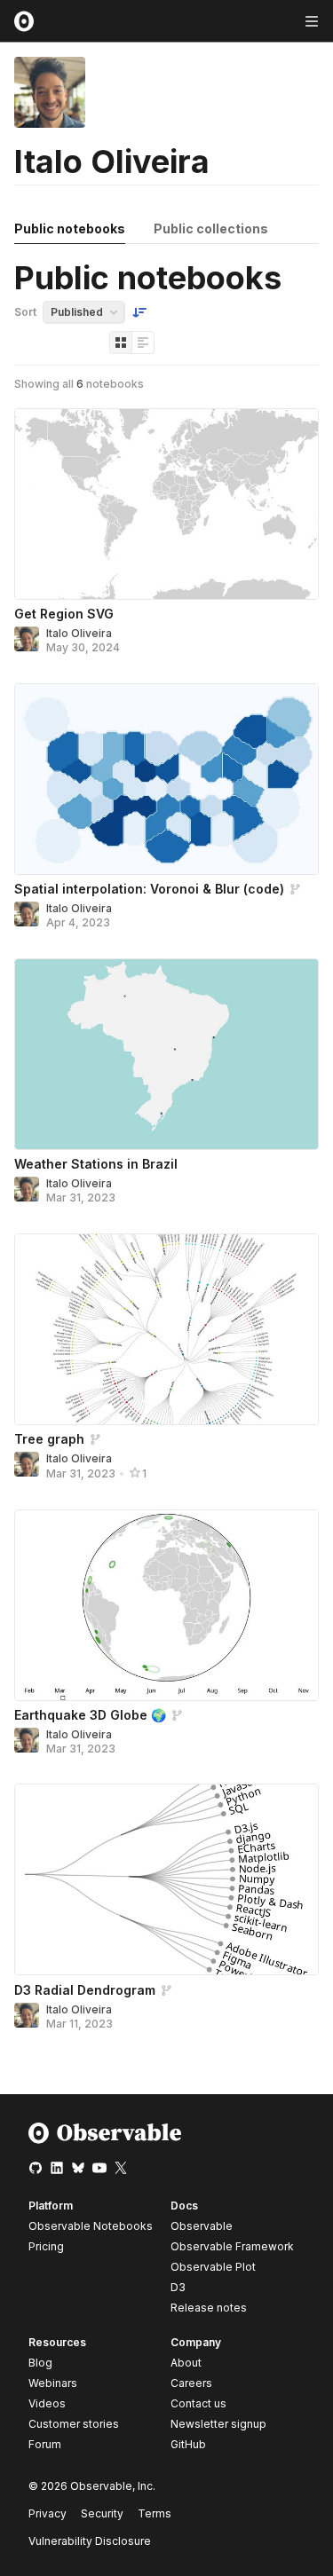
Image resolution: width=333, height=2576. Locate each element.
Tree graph (49, 1439)
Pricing (46, 2246)
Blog (40, 2363)
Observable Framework (232, 2246)
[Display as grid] (121, 343)
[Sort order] (139, 312)
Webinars (53, 2383)
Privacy (48, 2513)
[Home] (105, 2140)
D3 (178, 2287)
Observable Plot (213, 2267)
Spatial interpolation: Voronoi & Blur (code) (149, 889)
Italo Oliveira (79, 633)
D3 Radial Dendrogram (85, 1990)
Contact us (198, 2404)
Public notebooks (70, 228)
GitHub (188, 2444)
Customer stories (74, 2424)
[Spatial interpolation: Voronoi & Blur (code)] (166, 779)
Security (102, 2513)
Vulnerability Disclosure (90, 2541)
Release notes (209, 2308)
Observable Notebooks (91, 2226)
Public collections (211, 228)
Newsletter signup (218, 2424)
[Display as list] (143, 343)
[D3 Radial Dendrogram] (166, 1879)
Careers (191, 2383)
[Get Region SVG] (166, 504)
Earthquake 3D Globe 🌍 (90, 1715)
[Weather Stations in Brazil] (166, 1054)
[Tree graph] (166, 1329)
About (186, 2363)
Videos (47, 2403)
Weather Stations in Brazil (96, 1164)
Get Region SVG (64, 614)
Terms (155, 2513)
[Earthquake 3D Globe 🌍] (166, 1605)
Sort (25, 312)
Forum (45, 2444)
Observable (202, 2226)
